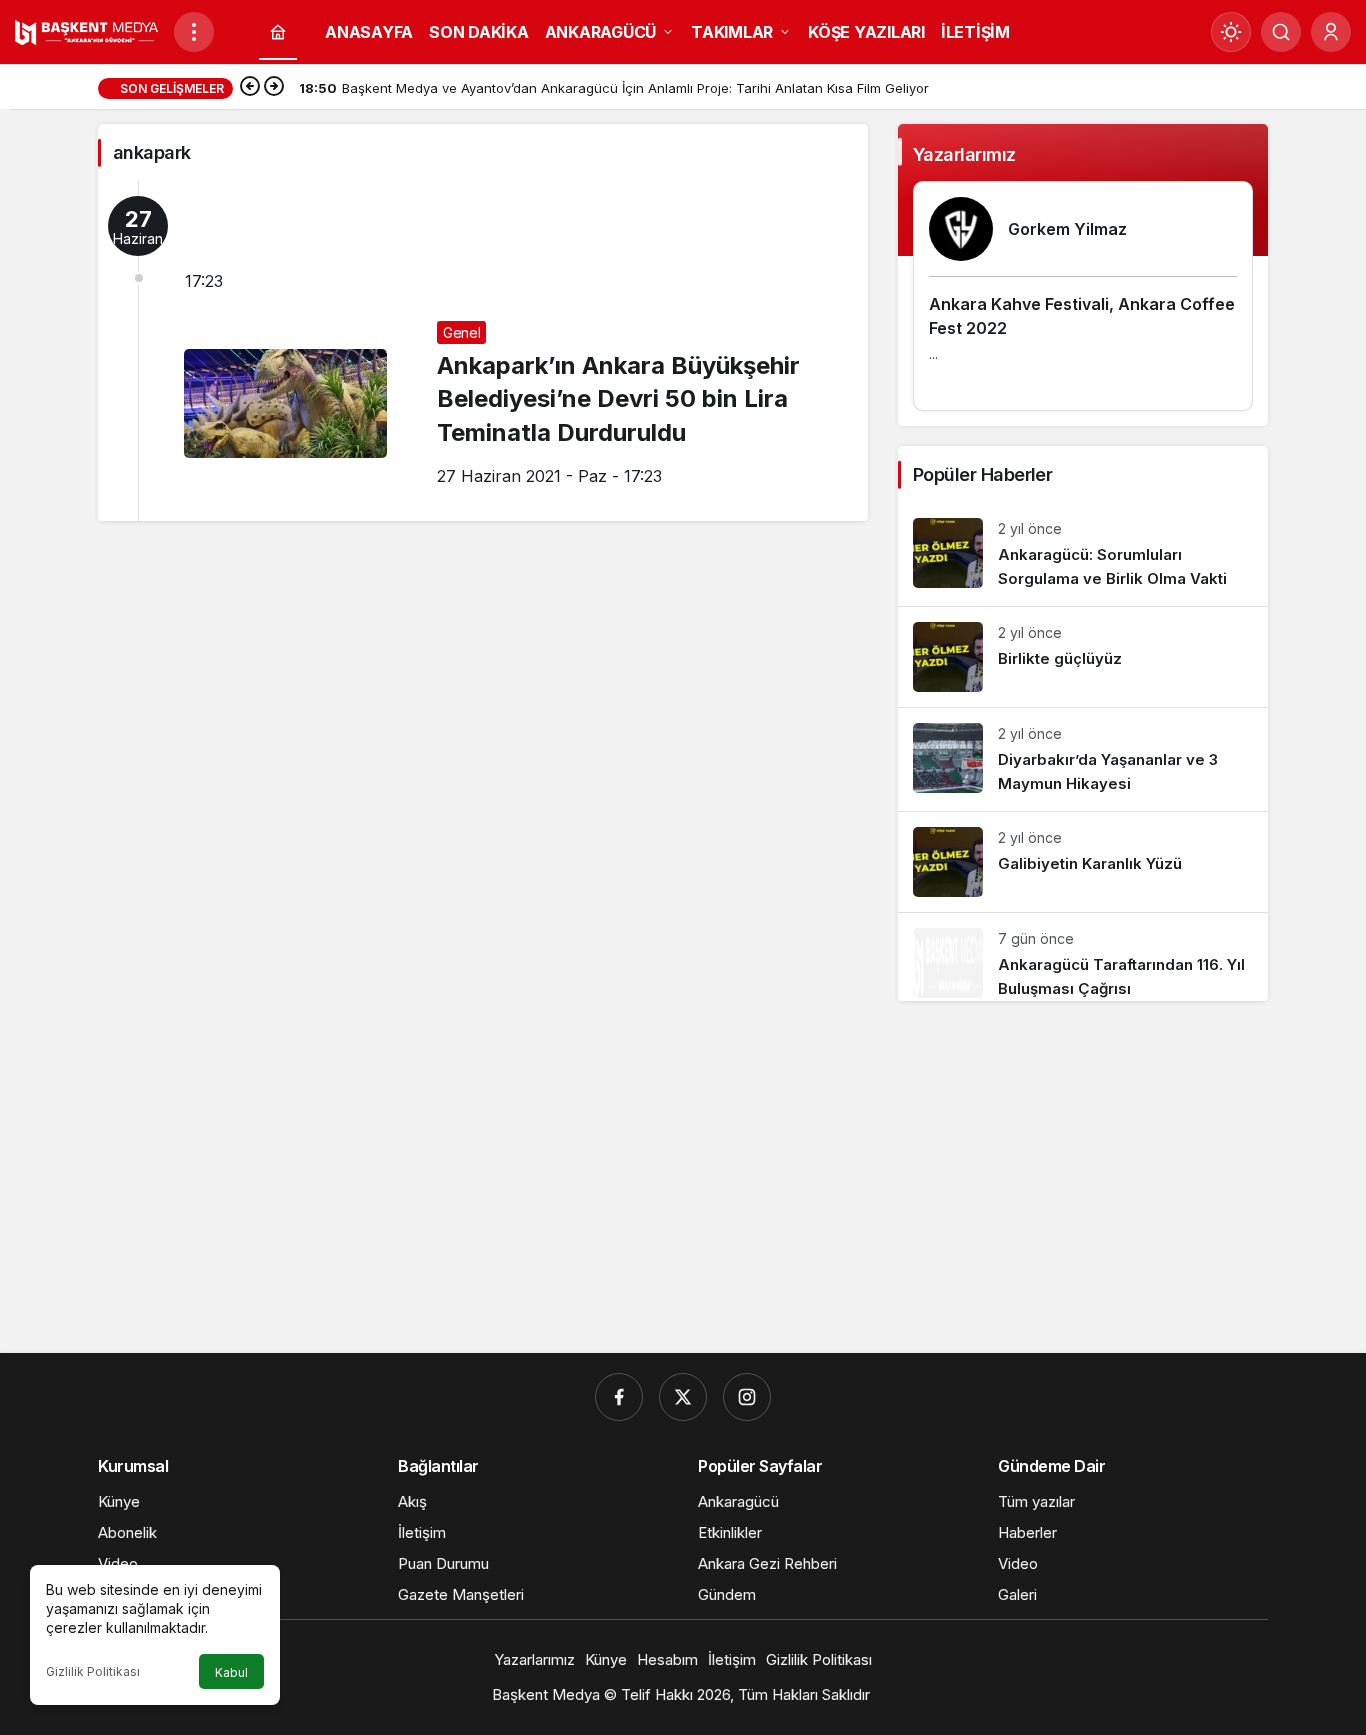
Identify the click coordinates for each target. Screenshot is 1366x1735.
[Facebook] (619, 1397)
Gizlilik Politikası (93, 1671)
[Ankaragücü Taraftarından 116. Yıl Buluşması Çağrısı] (1083, 957)
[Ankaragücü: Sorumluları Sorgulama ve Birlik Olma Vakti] (1083, 554)
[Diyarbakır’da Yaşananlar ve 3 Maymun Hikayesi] (1083, 759)
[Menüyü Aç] (194, 32)
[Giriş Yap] (1331, 32)
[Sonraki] (274, 88)
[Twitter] (683, 1397)
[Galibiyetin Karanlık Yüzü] (1083, 862)
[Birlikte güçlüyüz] (1083, 657)
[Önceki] (250, 88)
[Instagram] (747, 1397)
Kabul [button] (231, 1672)
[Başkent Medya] (86, 30)
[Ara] (1281, 32)
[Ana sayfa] (278, 32)
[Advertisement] (683, 1183)
